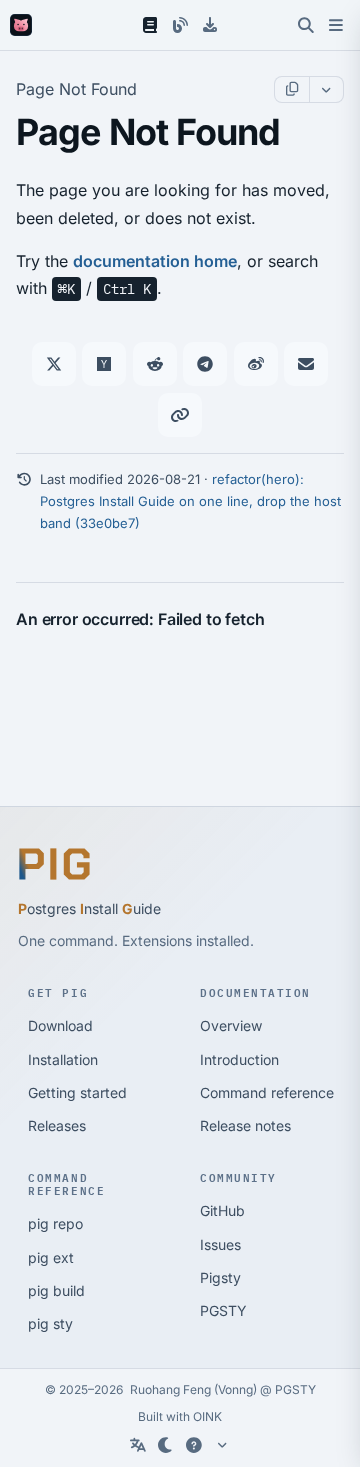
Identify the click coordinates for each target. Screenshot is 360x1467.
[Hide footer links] (222, 1445)
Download (60, 1025)
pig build (56, 1290)
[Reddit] (155, 364)
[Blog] (180, 25)
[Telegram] (205, 364)
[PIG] (54, 864)
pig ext (51, 1257)
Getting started (77, 1092)
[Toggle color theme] (166, 1445)
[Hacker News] (104, 364)
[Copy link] (180, 415)
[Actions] (326, 89)
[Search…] (306, 25)
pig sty (50, 1323)
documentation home (155, 261)
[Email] (306, 364)
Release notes (245, 1125)
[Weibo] (256, 364)
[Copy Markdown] (292, 89)
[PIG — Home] (21, 25)
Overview (231, 1025)
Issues (220, 1244)
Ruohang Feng (170, 1389)
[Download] (210, 25)
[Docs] (150, 25)
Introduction (239, 1059)
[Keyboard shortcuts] (194, 1445)
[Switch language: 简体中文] (138, 1445)
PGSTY (223, 1310)
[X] (54, 364)
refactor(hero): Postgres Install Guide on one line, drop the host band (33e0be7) (190, 501)
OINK (207, 1416)
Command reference (267, 1092)
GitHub (222, 1210)
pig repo (55, 1223)
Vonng (235, 1389)
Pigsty (220, 1277)
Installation (63, 1059)
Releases (57, 1125)
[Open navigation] (336, 25)
